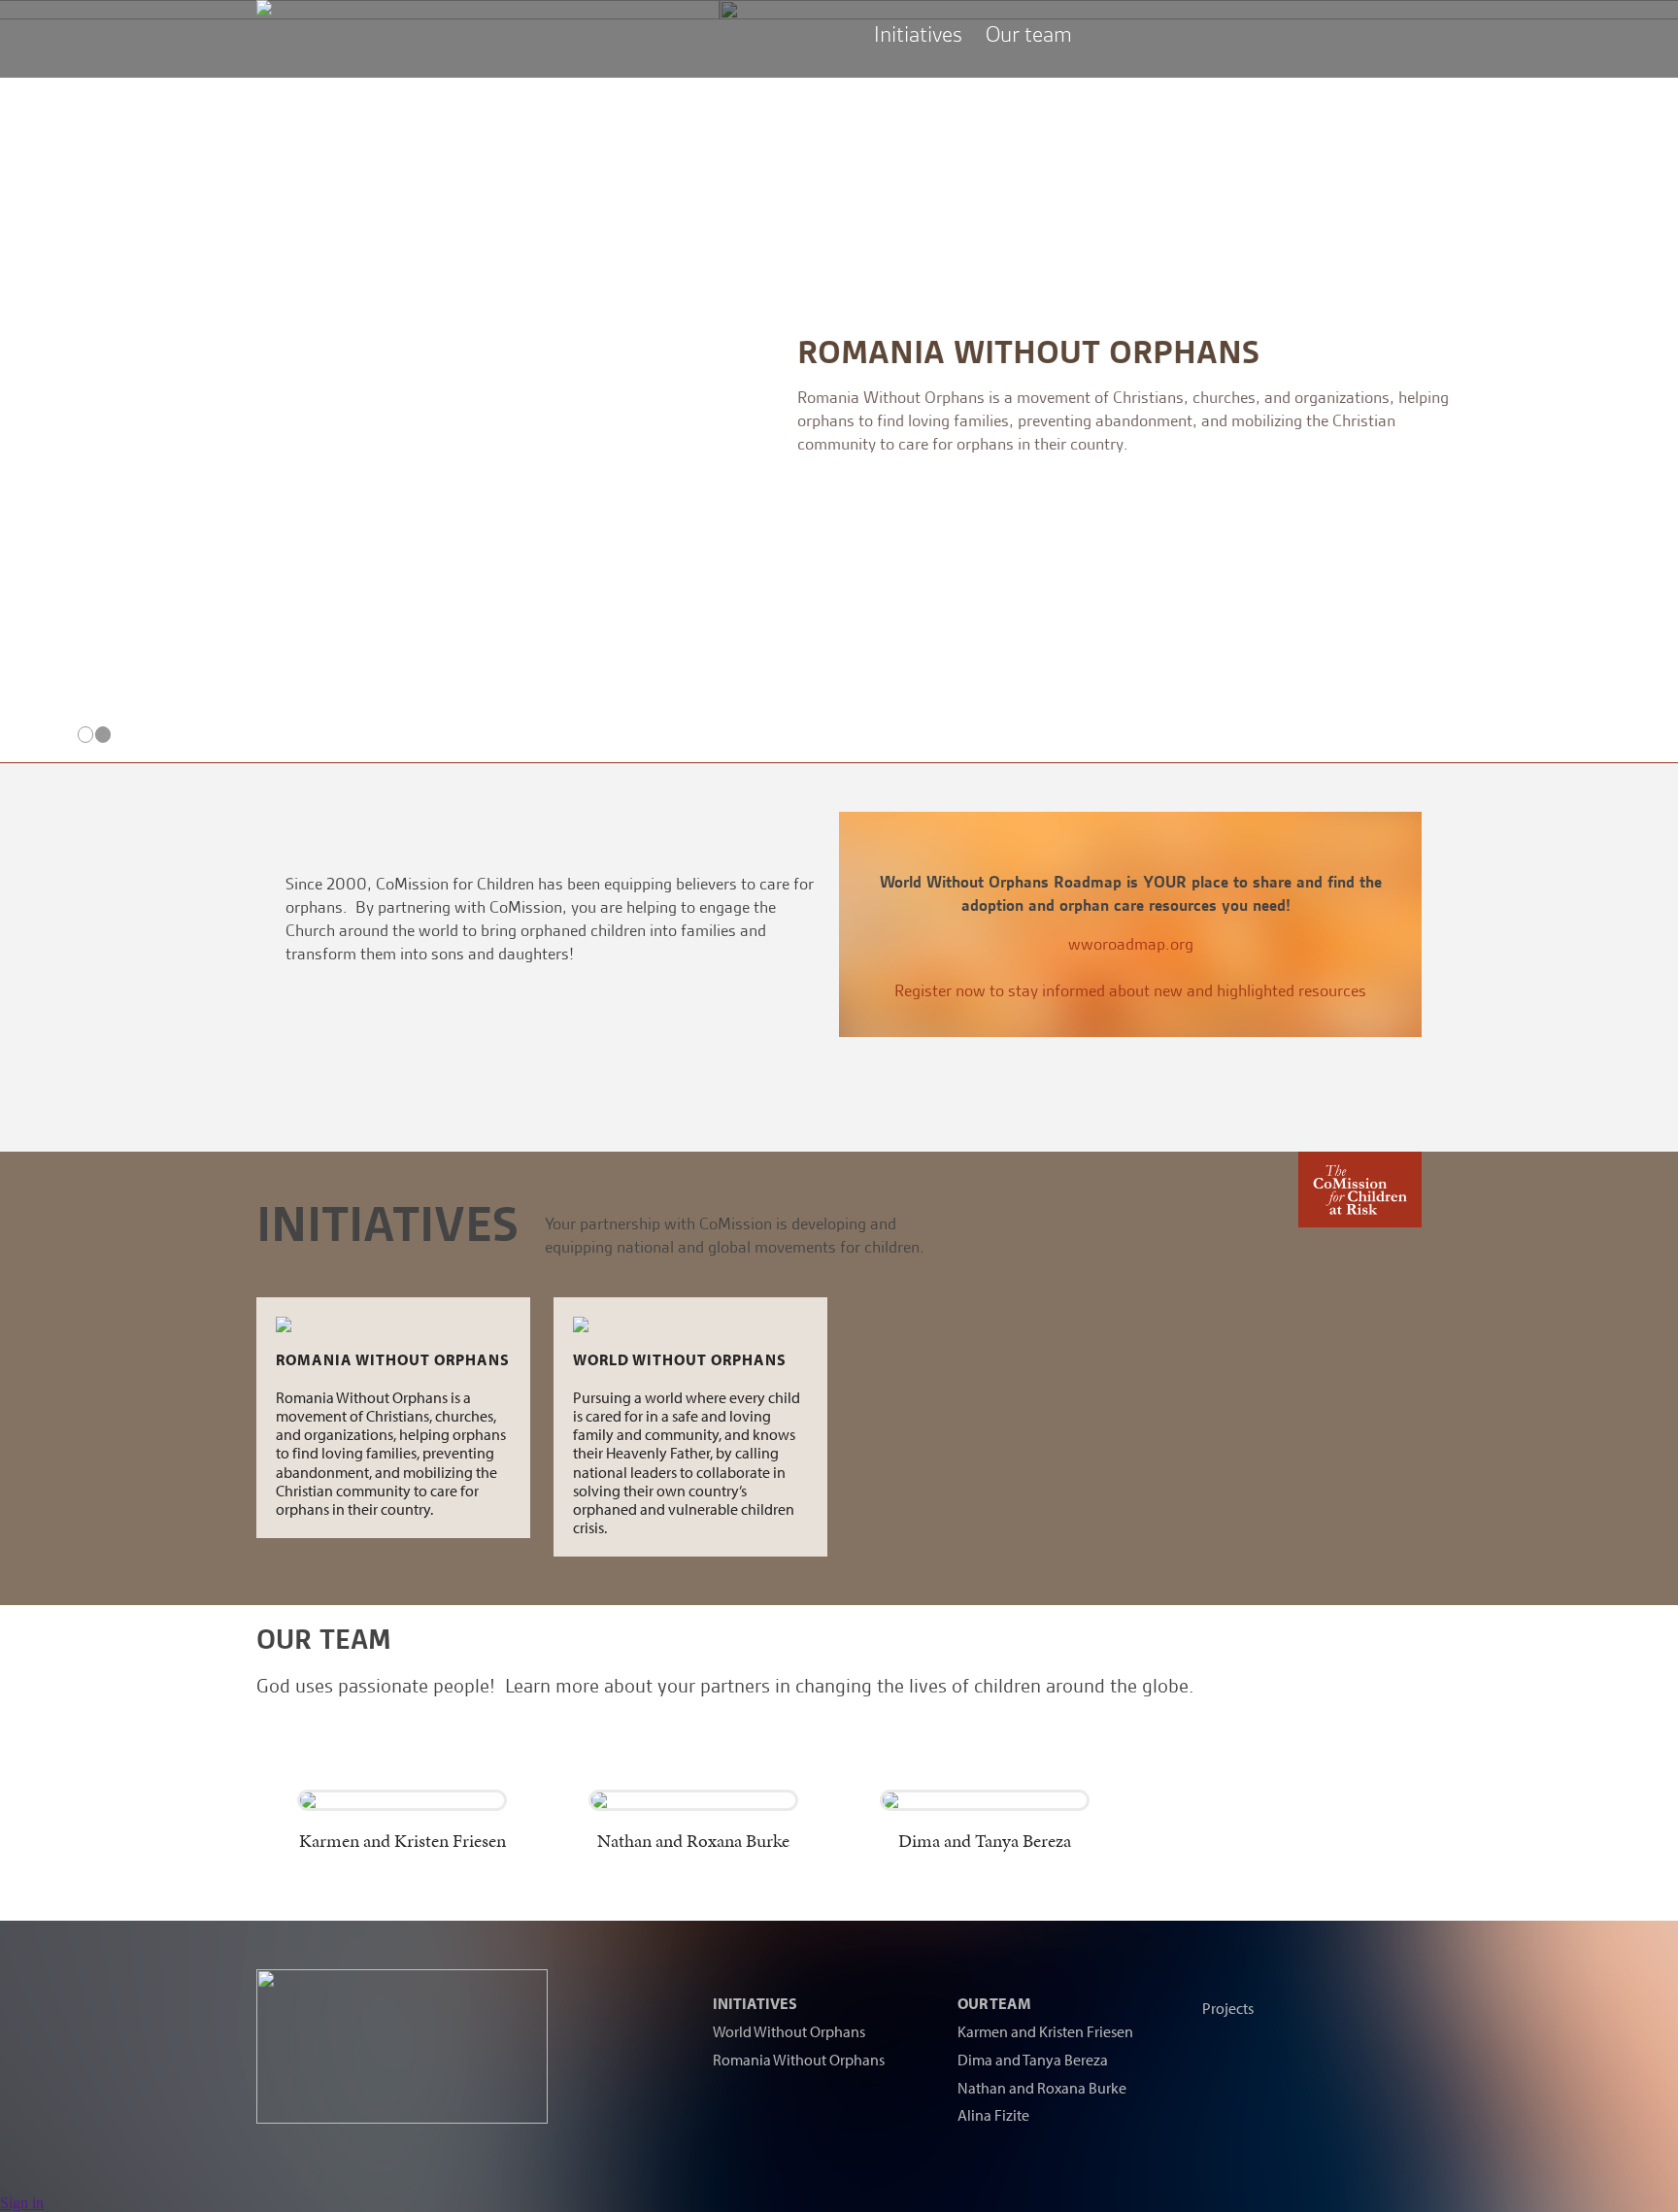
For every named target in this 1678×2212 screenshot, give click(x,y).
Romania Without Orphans (370, 352)
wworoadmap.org (1131, 944)
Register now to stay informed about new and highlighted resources (1130, 990)
